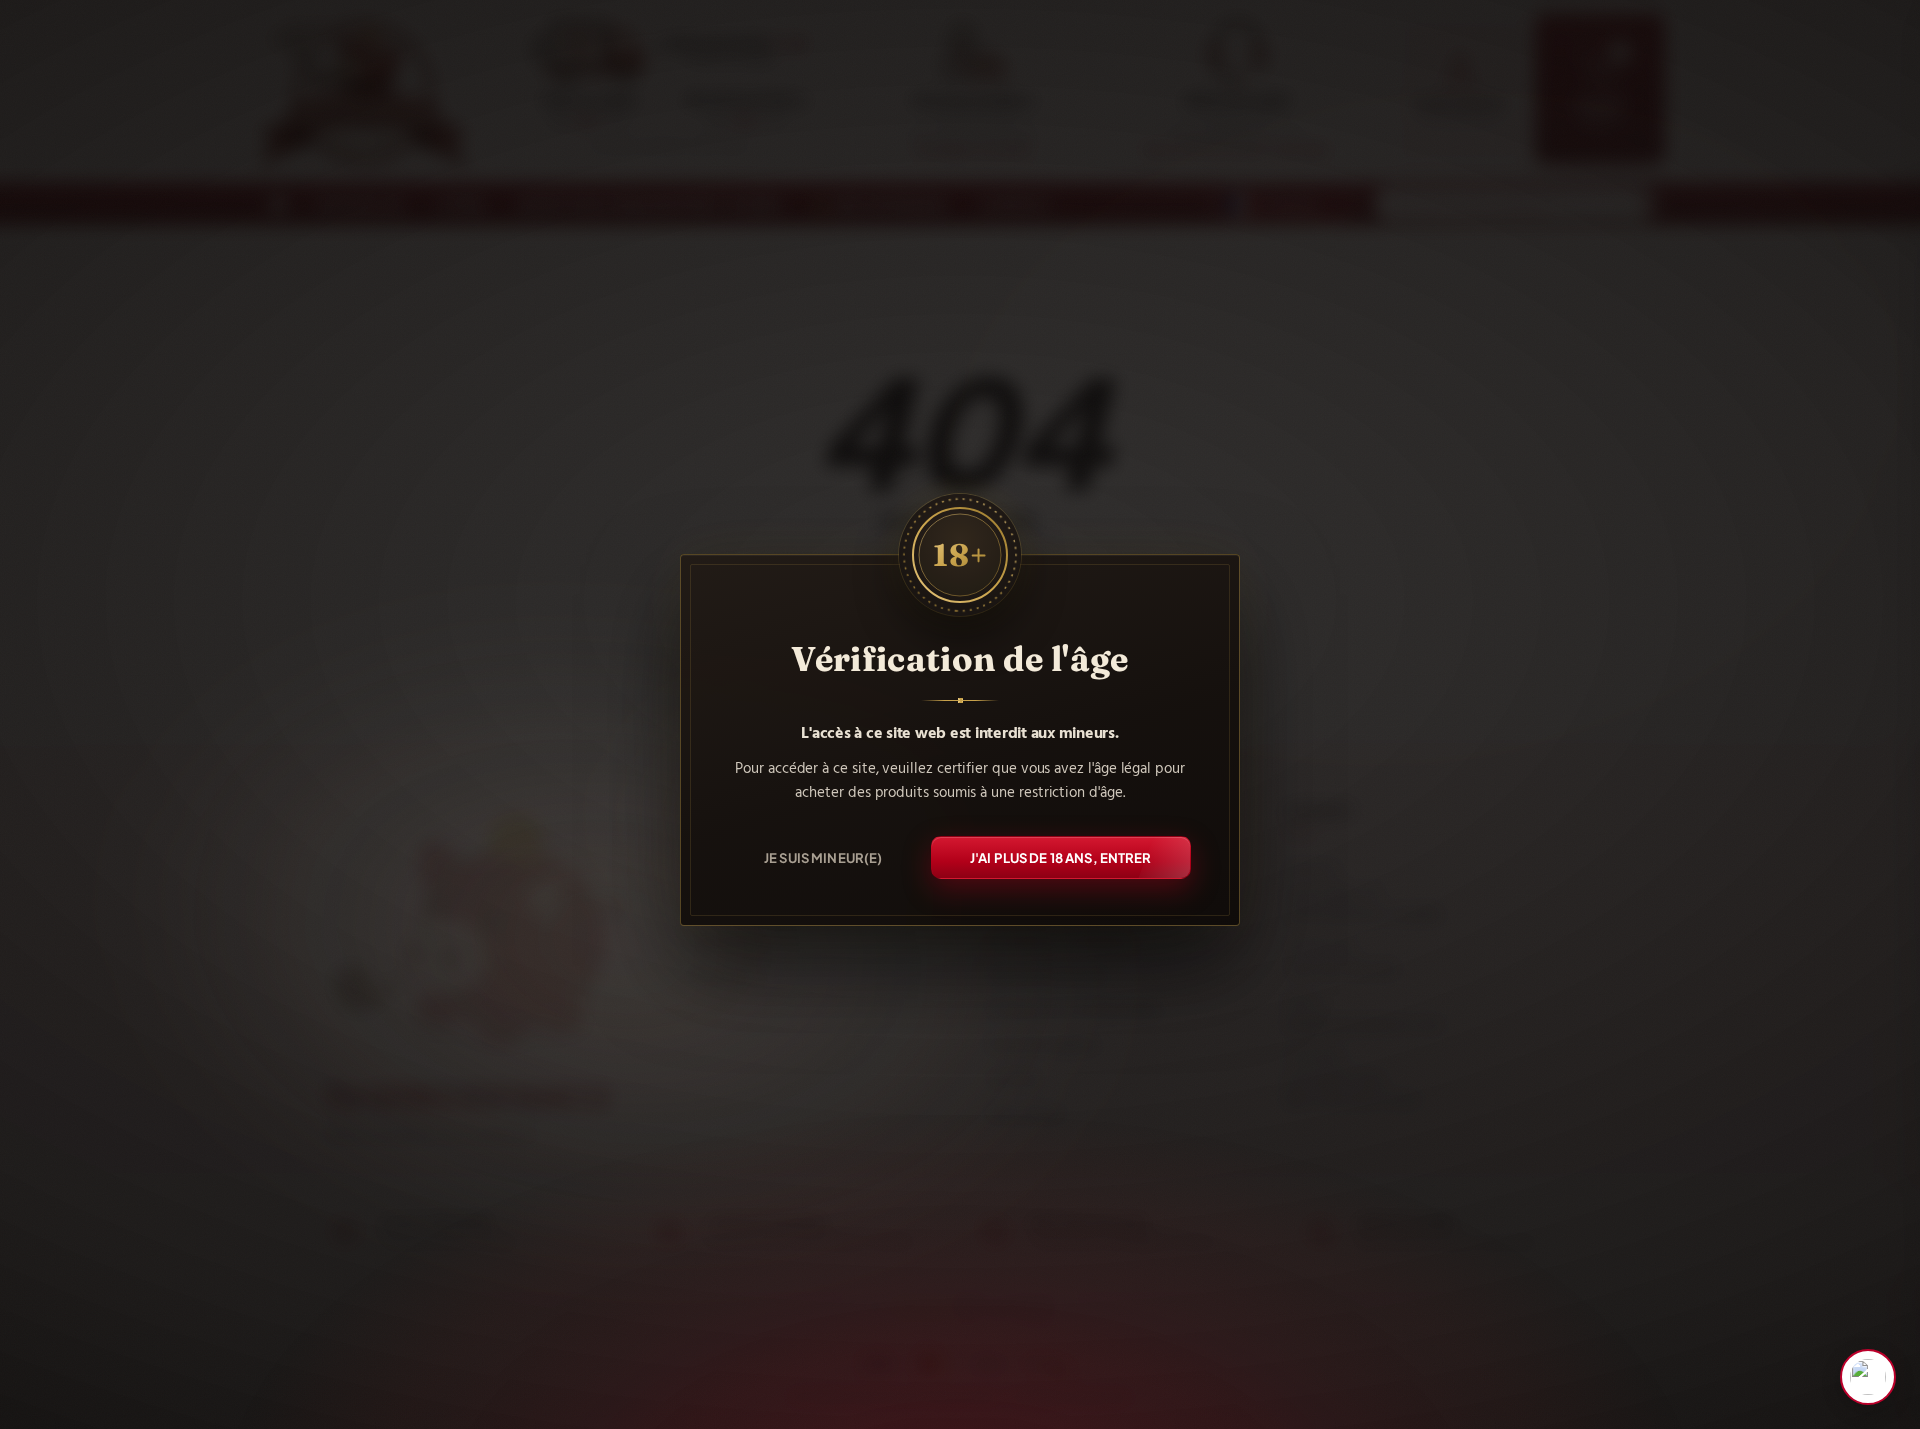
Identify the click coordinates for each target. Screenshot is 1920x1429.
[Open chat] (1868, 1377)
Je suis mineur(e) (823, 856)
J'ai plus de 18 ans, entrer (1061, 856)
